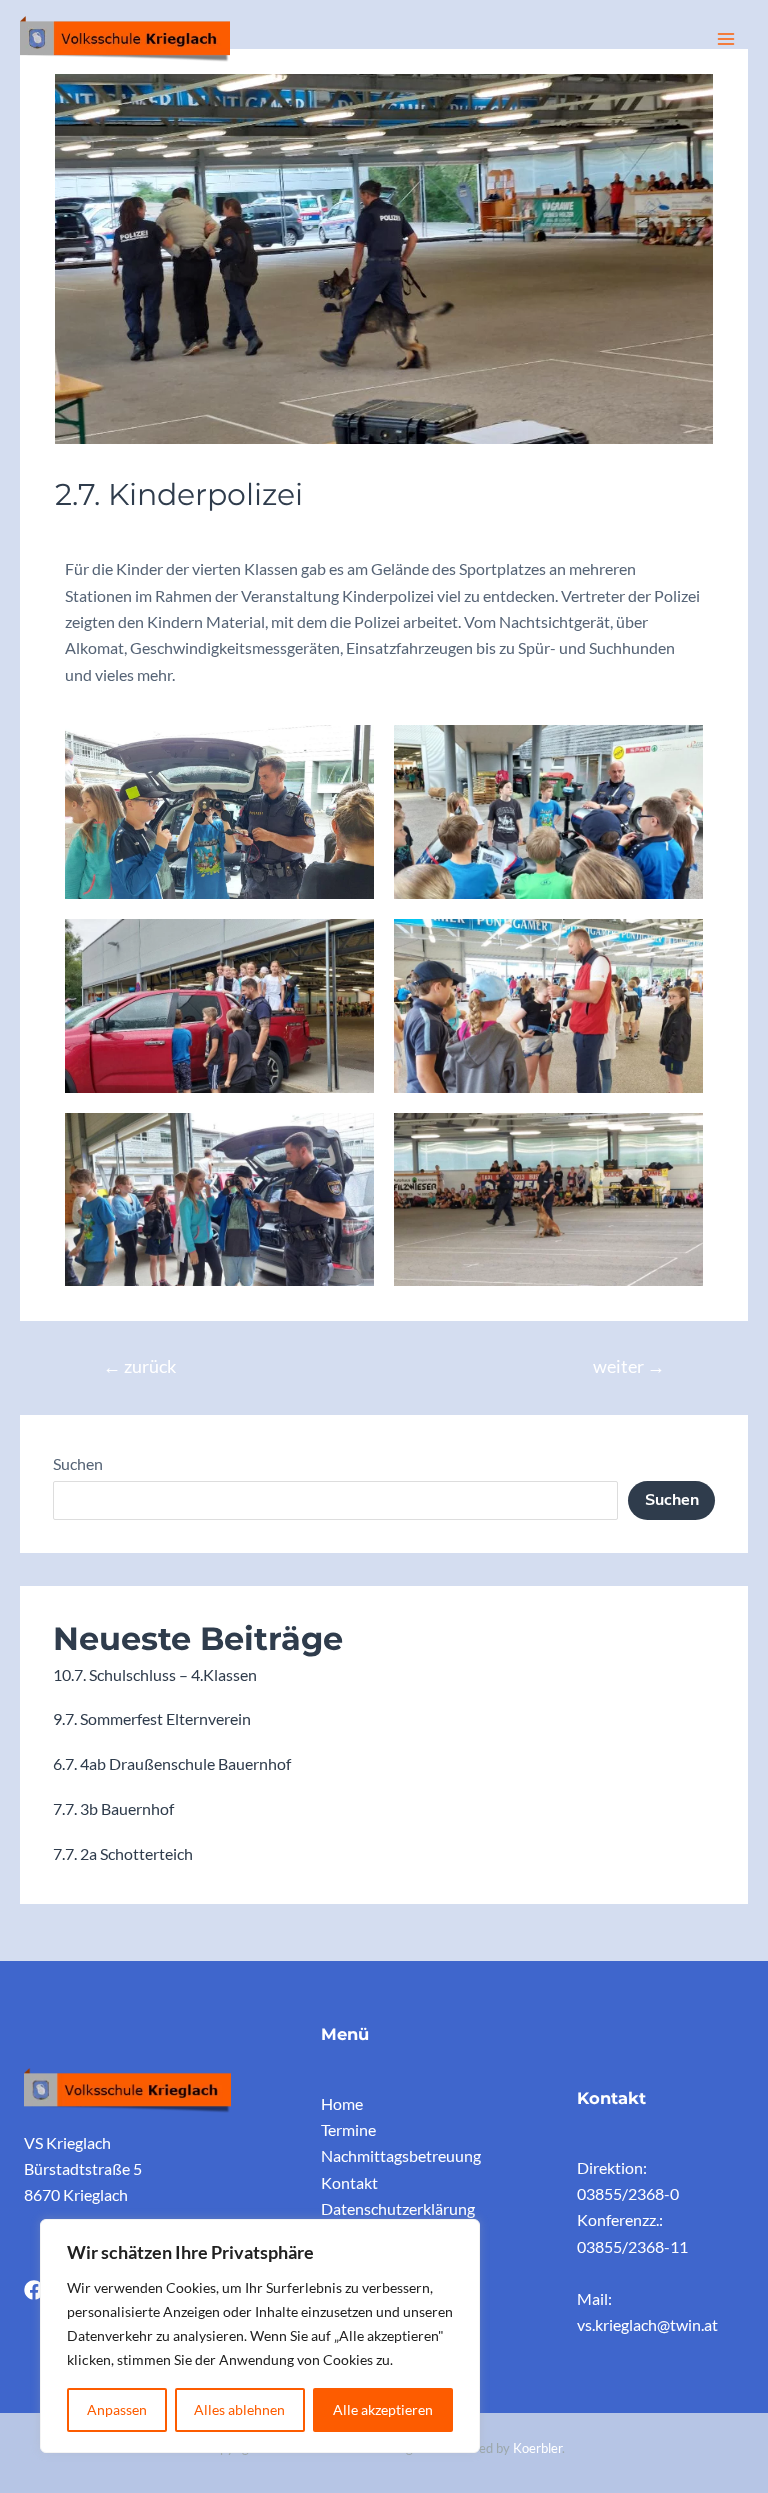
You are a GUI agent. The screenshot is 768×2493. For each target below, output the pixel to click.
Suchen (78, 1463)
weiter (629, 1366)
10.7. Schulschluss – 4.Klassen (155, 1674)
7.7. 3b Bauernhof (113, 1808)
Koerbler (537, 2448)
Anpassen (117, 2409)
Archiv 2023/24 (118, 534)
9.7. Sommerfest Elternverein (152, 1718)
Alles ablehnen (239, 2409)
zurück (139, 1366)
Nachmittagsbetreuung (401, 2155)
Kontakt (349, 2182)
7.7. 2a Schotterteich (123, 1853)
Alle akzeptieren (383, 2409)
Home (342, 2103)
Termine (348, 2129)
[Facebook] (34, 2290)
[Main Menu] (725, 39)
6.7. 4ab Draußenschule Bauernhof (172, 1763)
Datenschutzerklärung (398, 2208)
